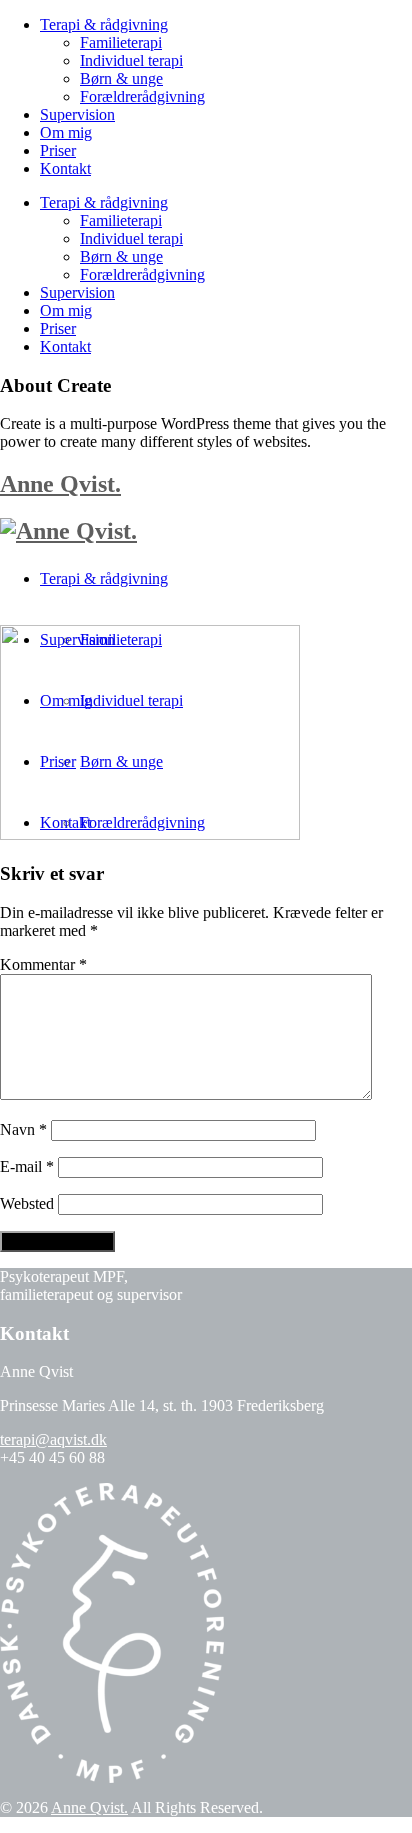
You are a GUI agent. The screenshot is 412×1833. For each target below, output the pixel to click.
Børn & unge (121, 78)
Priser (58, 150)
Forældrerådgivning (142, 96)
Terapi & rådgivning (104, 24)
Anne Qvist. (60, 484)
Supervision (77, 114)
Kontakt (65, 168)
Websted (27, 1203)
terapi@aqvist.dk (53, 1439)
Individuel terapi (131, 60)
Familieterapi (121, 42)
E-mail (27, 1166)
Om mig (66, 132)
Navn (23, 1129)
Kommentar (43, 964)
